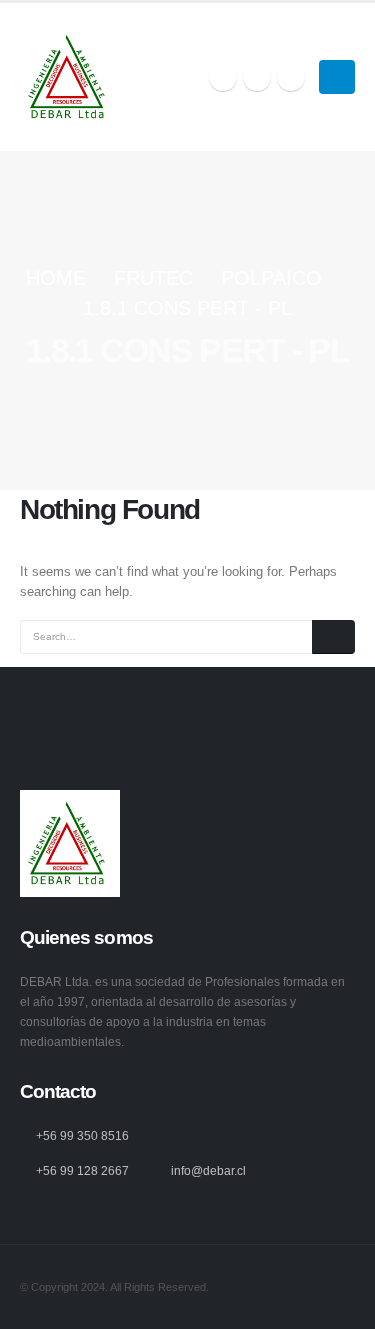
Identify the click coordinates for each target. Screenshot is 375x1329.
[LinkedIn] (291, 77)
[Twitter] (257, 77)
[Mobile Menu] (337, 77)
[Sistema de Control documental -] (70, 77)
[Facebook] (223, 77)
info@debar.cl (208, 1170)
